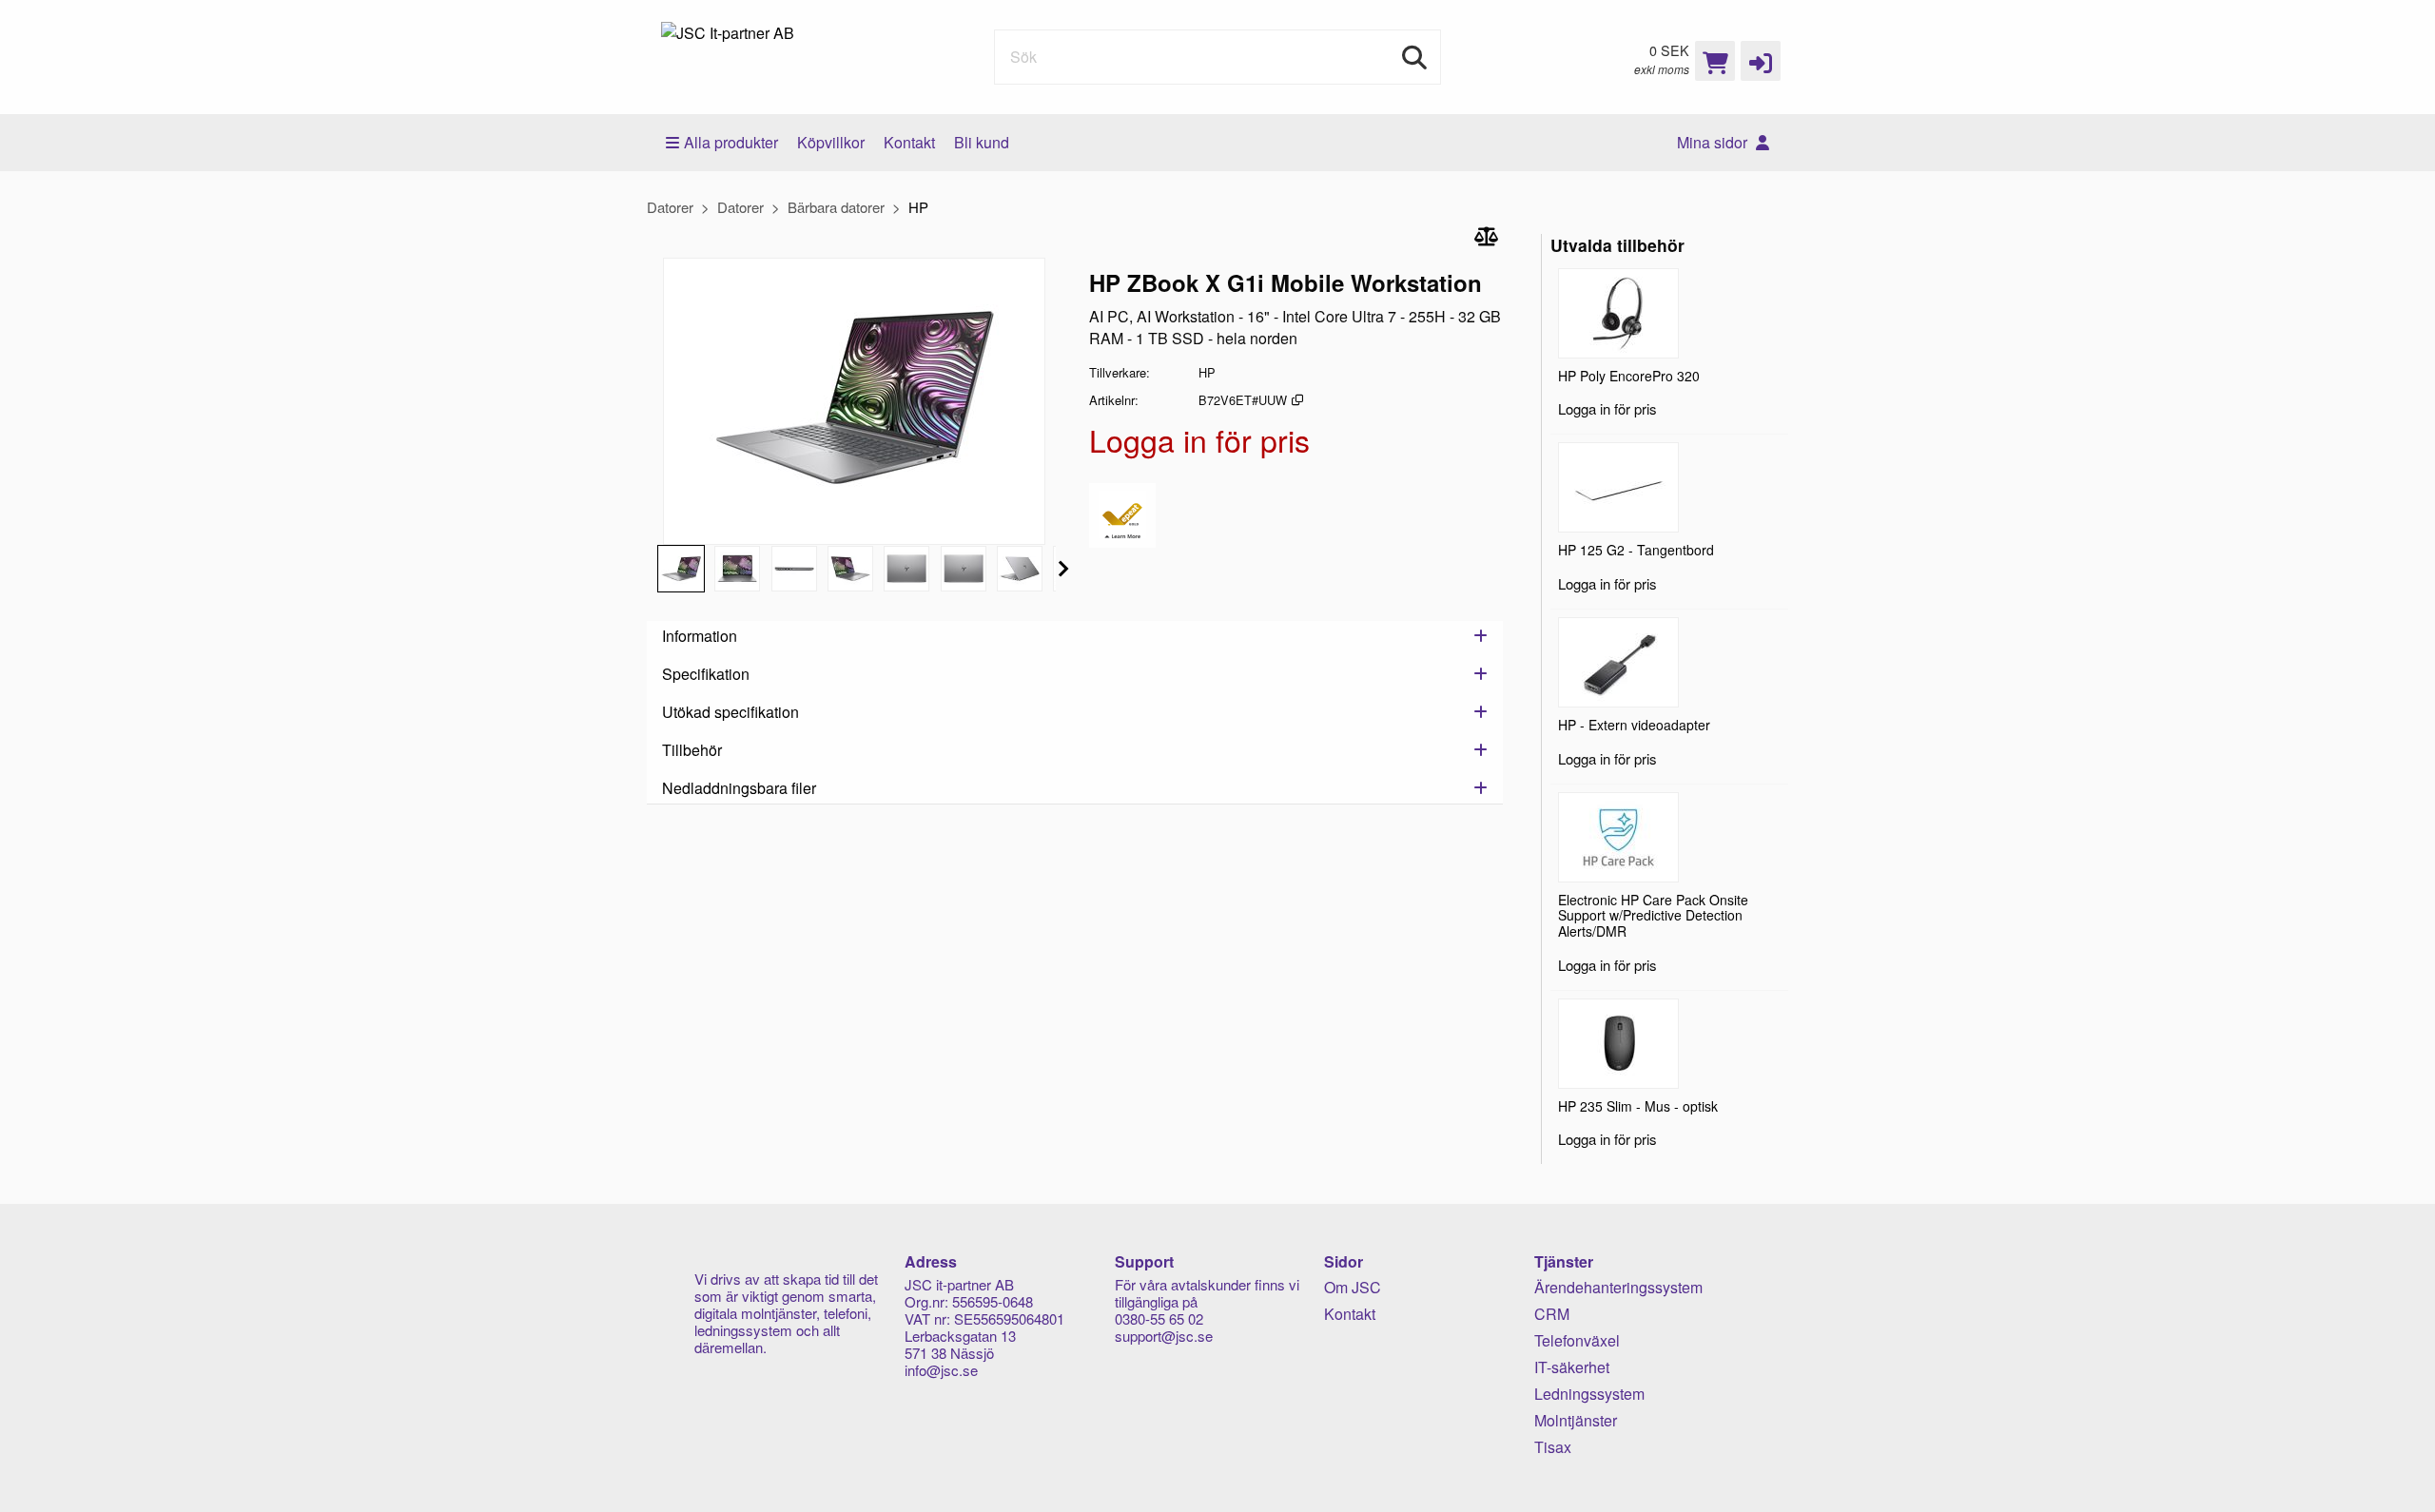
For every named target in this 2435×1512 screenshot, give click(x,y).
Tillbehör (692, 750)
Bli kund (982, 142)
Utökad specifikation (730, 712)
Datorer (670, 207)
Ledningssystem (1589, 1394)
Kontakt (909, 142)
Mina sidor (1714, 142)
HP (918, 207)
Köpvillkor (831, 142)
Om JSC (1353, 1287)
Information (700, 636)
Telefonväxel (1577, 1340)
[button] (1761, 61)
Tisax (1553, 1447)
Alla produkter (731, 142)
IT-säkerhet (1572, 1367)
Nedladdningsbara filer (739, 788)
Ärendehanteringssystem (1618, 1287)
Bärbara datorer (836, 207)
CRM (1552, 1314)
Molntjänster (1576, 1420)
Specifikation (706, 674)
